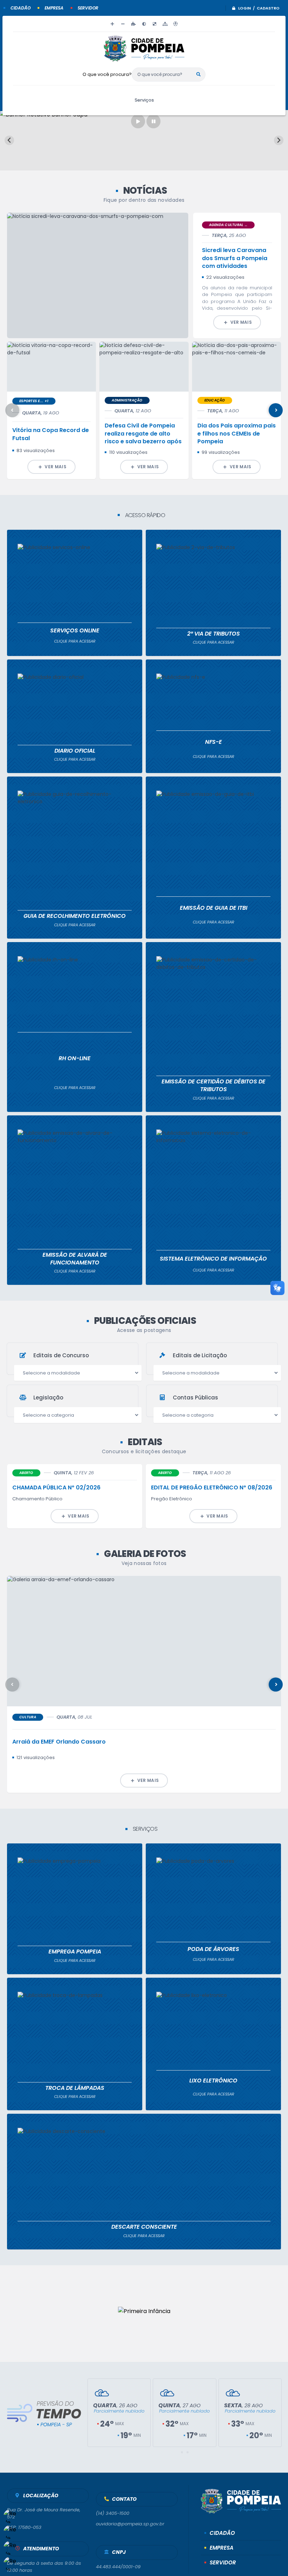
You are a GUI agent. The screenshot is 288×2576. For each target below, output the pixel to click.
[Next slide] (279, 140)
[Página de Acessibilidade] (176, 24)
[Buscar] (198, 75)
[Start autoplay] (138, 121)
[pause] (153, 121)
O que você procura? (107, 74)
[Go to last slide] (9, 140)
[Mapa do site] (165, 24)
